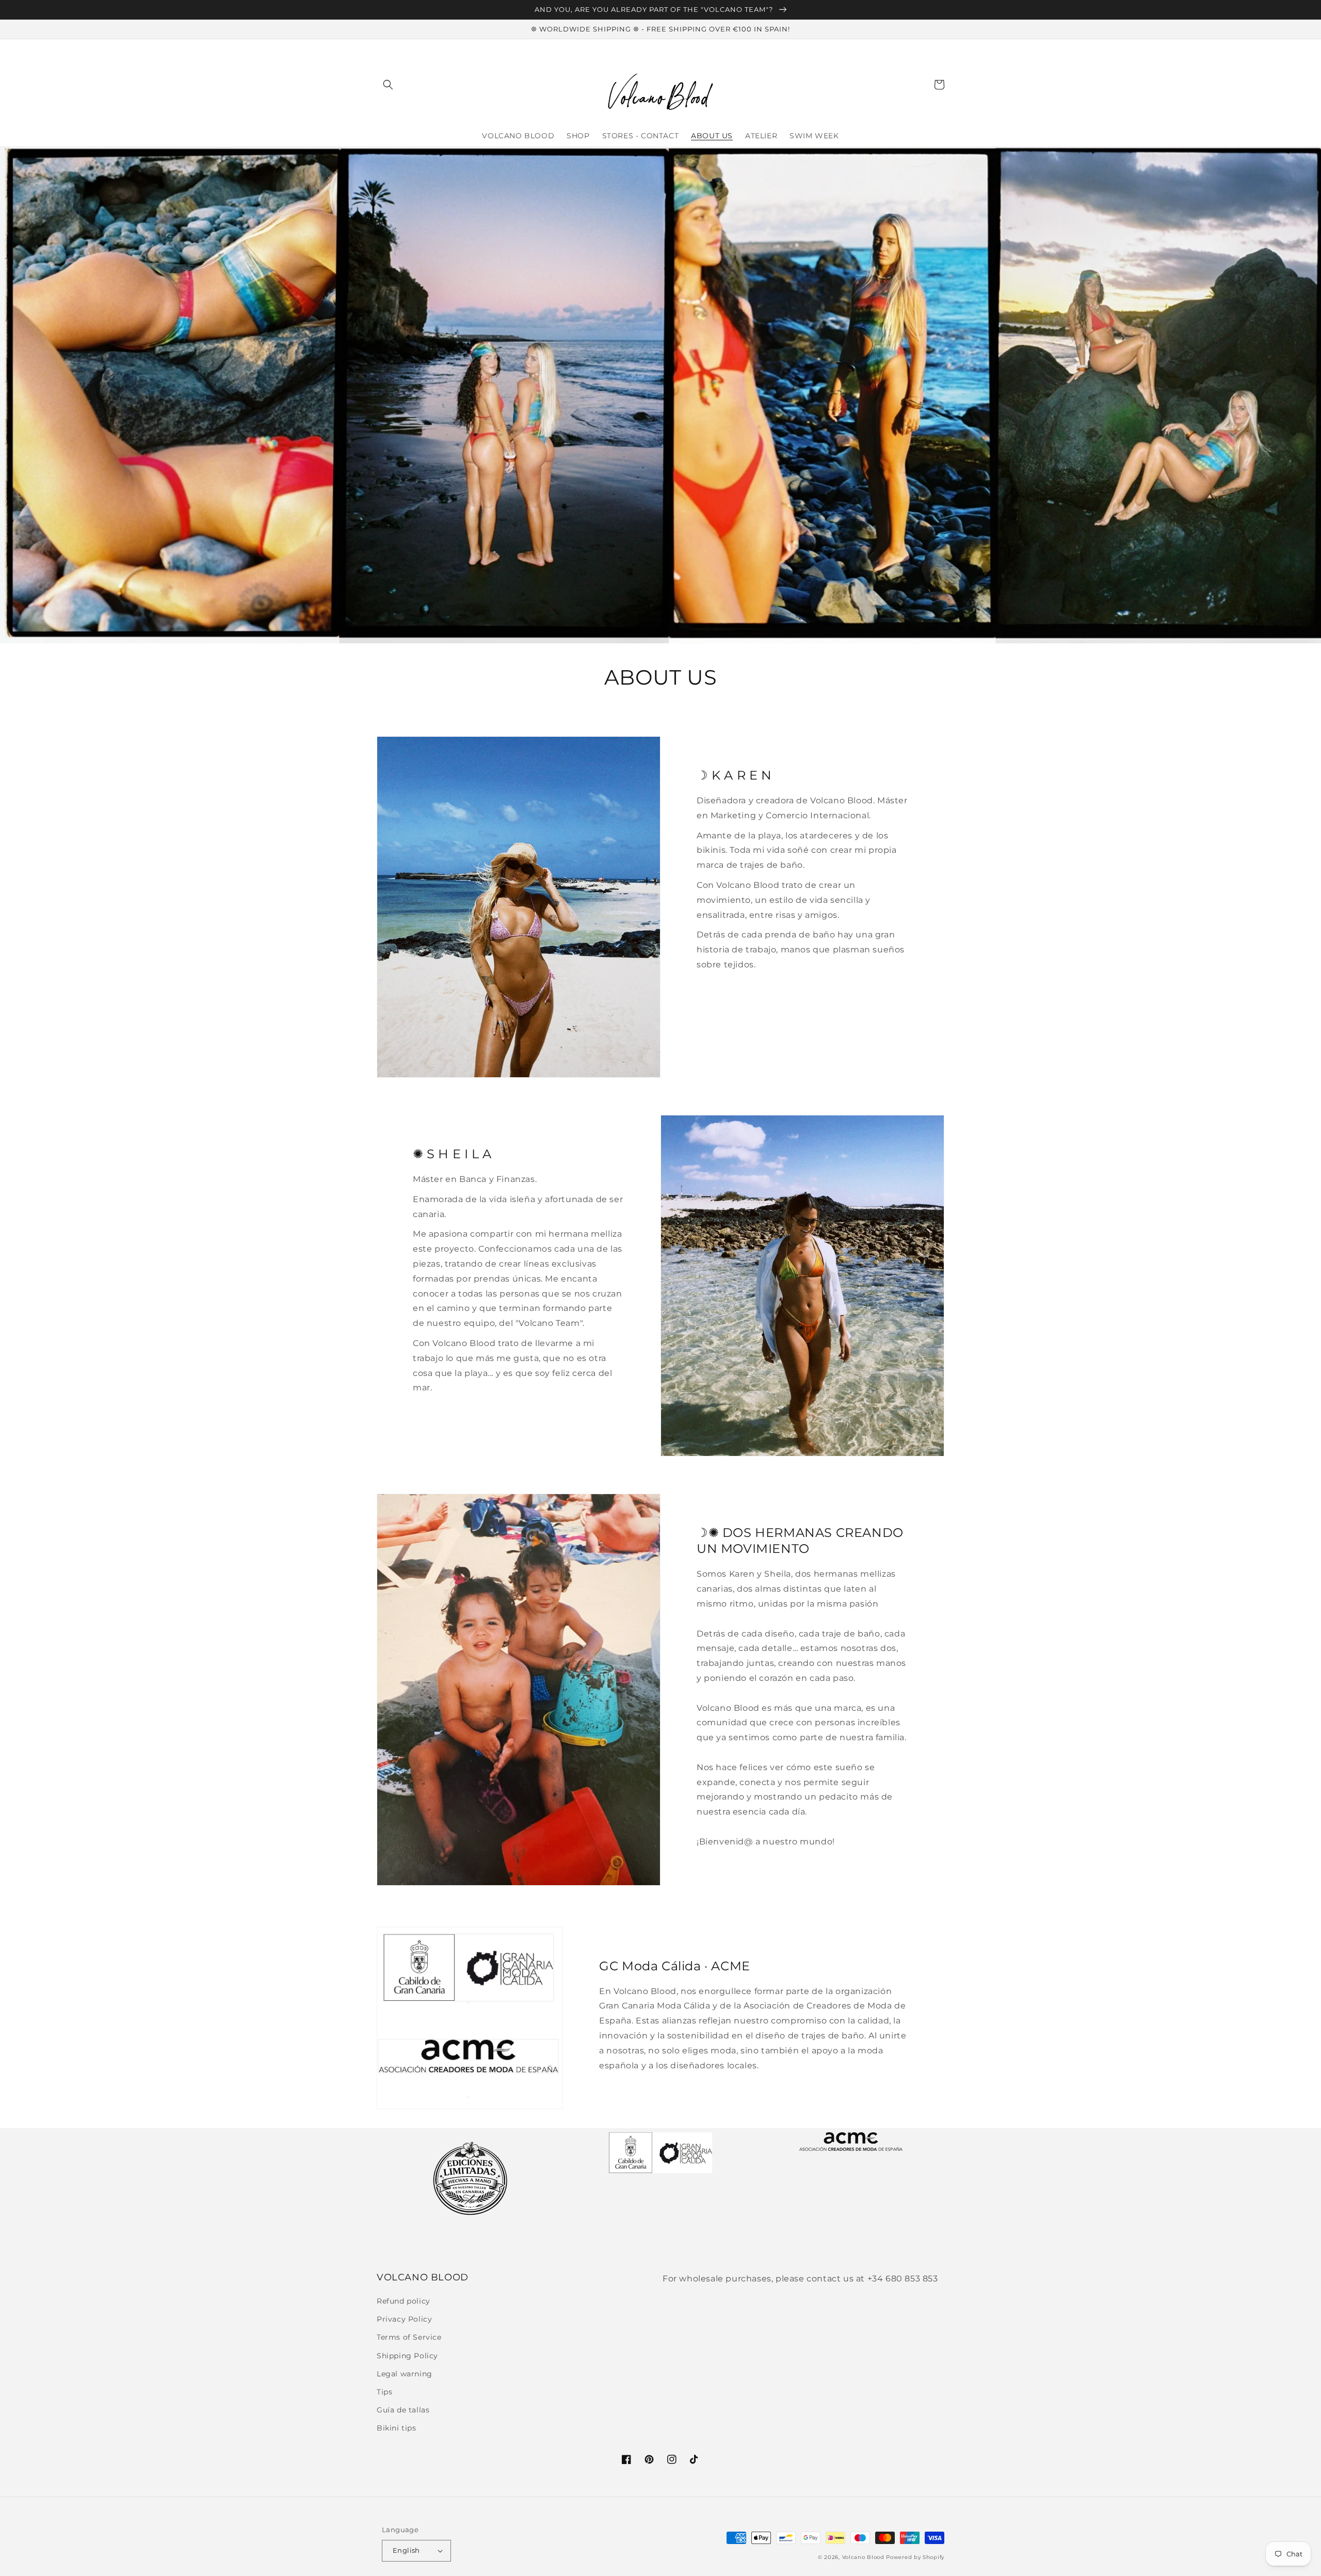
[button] (388, 85)
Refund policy (404, 2301)
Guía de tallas (403, 2410)
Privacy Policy (404, 2319)
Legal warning (405, 2374)
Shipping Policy (407, 2356)
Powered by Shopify (915, 2557)
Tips (384, 2392)
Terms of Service (409, 2337)
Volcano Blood (863, 2557)
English (406, 2550)
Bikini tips (397, 2428)
